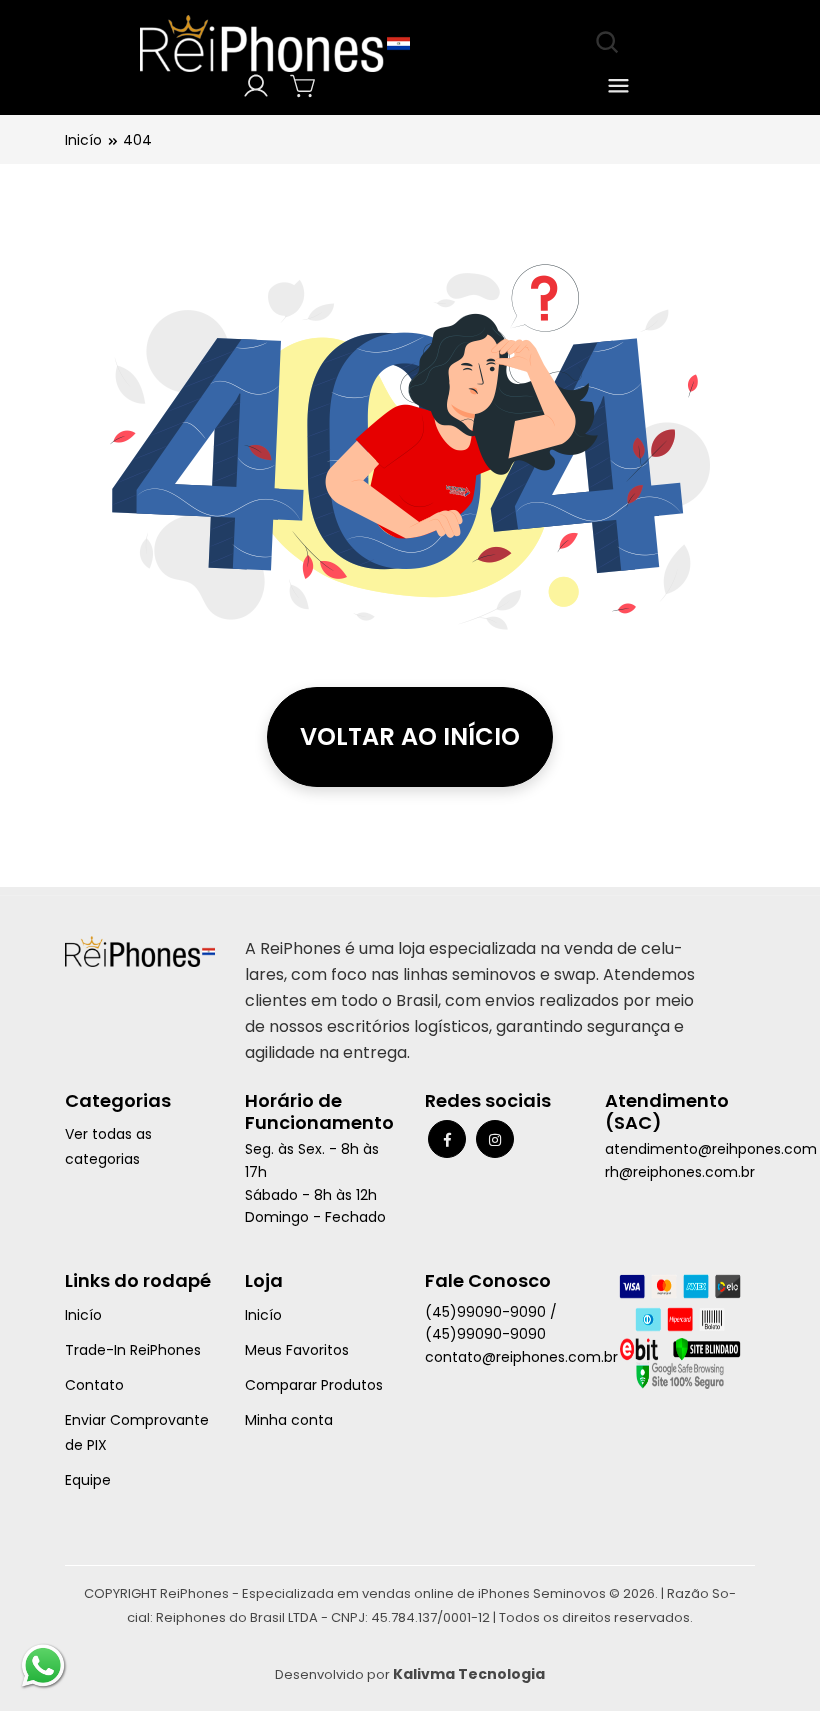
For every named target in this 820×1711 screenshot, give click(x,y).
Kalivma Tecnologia (469, 1674)
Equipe (88, 1480)
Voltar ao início (410, 736)
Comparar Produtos (314, 1385)
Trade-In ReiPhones (133, 1350)
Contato (94, 1385)
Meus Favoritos (297, 1350)
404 (137, 140)
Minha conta (289, 1420)
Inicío (83, 140)
